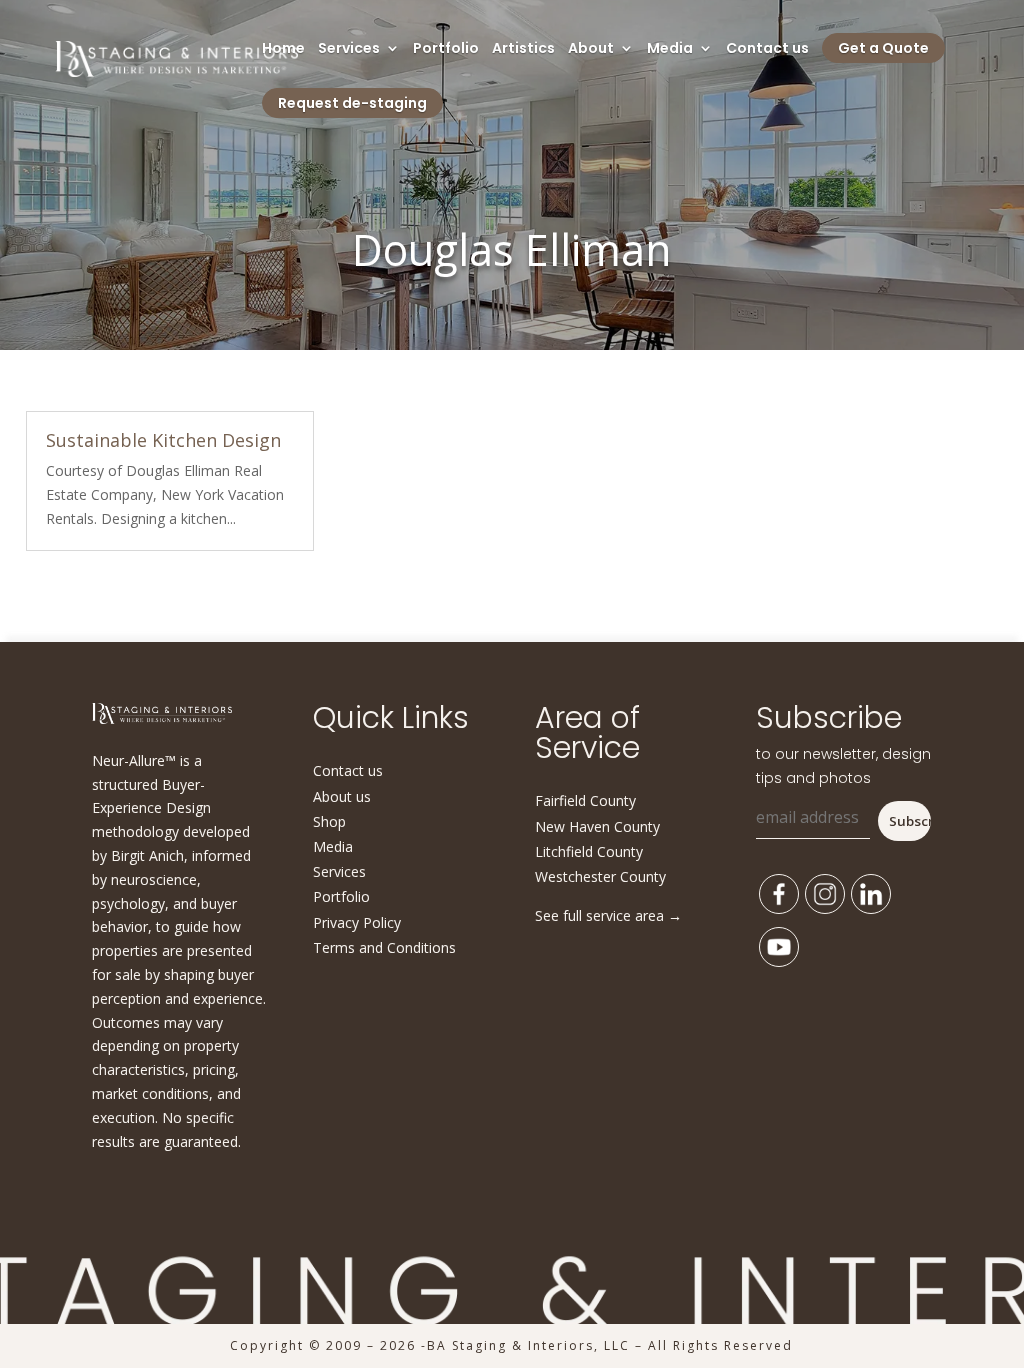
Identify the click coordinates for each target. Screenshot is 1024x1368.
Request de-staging (352, 103)
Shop (329, 821)
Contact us (767, 49)
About (591, 49)
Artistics (523, 49)
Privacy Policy (357, 922)
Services (349, 49)
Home (283, 49)
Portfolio (446, 49)
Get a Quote (883, 48)
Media (670, 49)
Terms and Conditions (384, 947)
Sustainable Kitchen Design (163, 440)
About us (342, 796)
